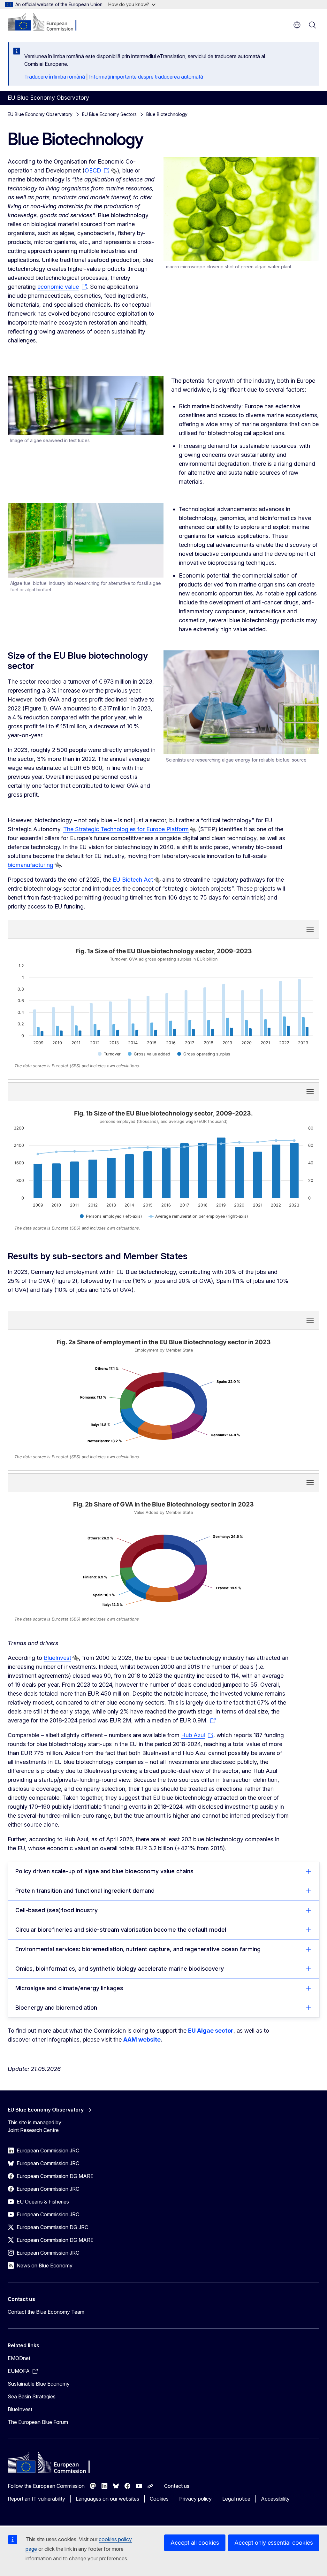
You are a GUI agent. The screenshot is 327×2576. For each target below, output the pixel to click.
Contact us (177, 2486)
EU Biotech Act (133, 880)
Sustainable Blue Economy (39, 2384)
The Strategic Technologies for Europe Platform (126, 829)
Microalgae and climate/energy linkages (69, 1988)
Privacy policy (195, 2499)
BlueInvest (57, 1658)
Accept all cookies (195, 2543)
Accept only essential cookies (274, 2543)
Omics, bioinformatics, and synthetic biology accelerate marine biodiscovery (120, 1969)
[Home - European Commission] (46, 22)
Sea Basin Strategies (32, 2396)
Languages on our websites (107, 2499)
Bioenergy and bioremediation (56, 2008)
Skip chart (94, 929)
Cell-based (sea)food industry (57, 1910)
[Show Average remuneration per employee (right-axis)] (198, 1216)
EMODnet (19, 2358)
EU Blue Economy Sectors (109, 114)
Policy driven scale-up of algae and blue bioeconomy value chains (104, 1871)
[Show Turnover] (109, 1054)
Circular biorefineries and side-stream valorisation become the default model (121, 1930)
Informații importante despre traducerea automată (146, 77)
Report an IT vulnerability (36, 2499)
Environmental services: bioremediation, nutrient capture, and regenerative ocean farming (138, 1949)
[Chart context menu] (310, 929)
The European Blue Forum (38, 2422)
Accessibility (275, 2499)
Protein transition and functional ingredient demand (85, 1891)
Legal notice (236, 2499)
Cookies (159, 2499)
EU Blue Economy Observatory (40, 114)
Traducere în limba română (55, 77)
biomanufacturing (30, 865)
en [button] (297, 25)
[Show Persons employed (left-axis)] (111, 1216)
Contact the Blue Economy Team (46, 2312)
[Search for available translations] (114, 171)
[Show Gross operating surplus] (204, 1054)
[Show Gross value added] (149, 1054)
